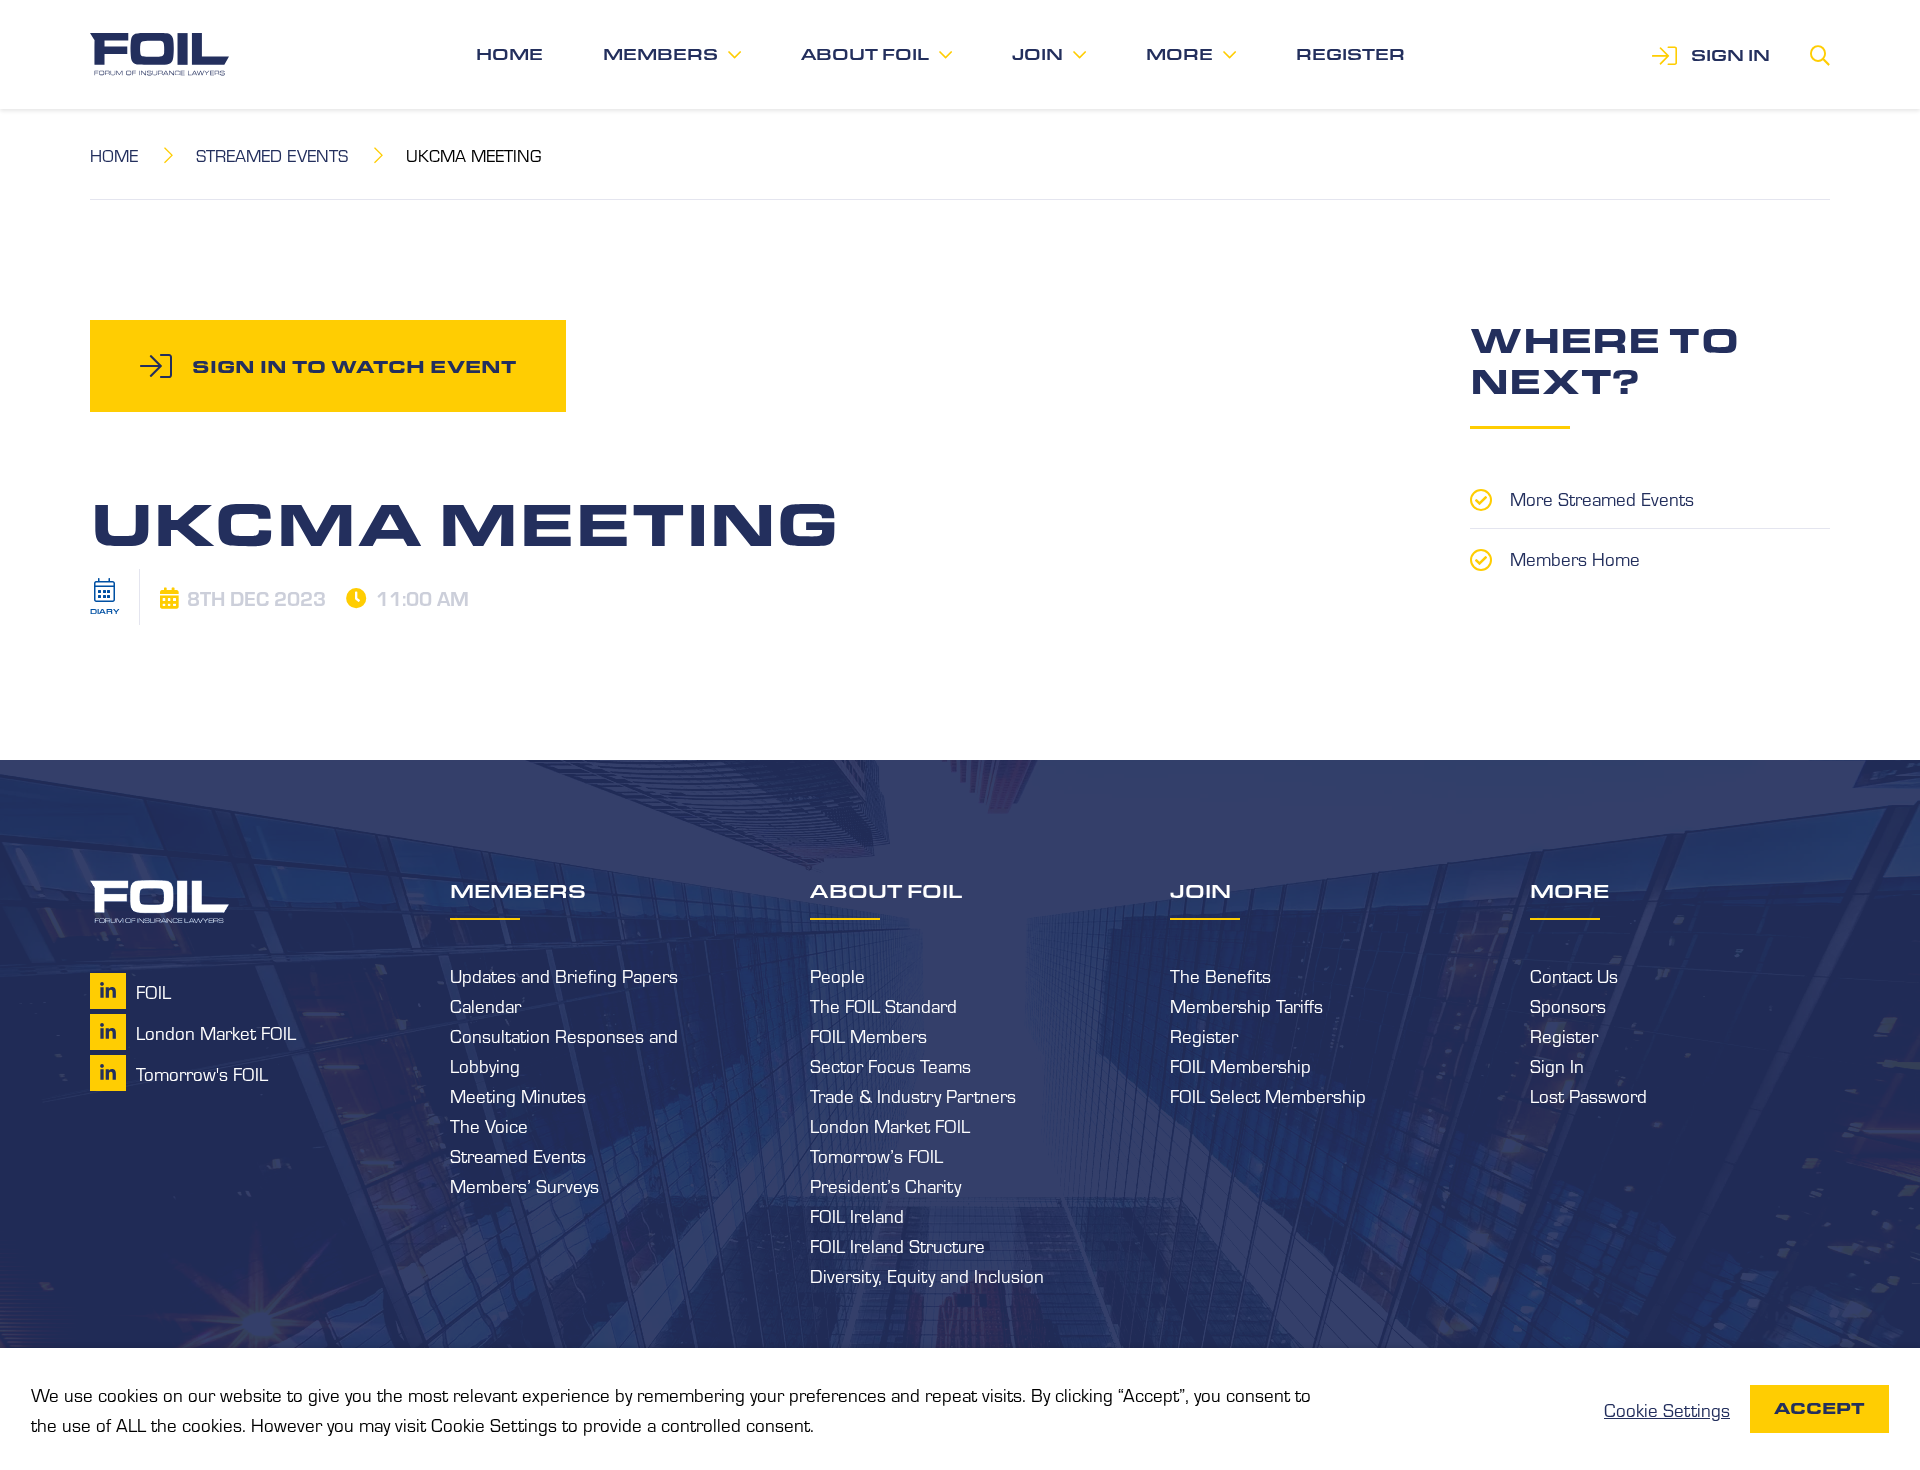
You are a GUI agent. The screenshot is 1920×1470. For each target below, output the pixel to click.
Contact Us (1574, 975)
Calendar (485, 1005)
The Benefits (1220, 975)
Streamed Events (272, 154)
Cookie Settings (1667, 1409)
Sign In (1557, 1065)
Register (1350, 54)
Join (1037, 54)
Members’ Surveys (524, 1185)
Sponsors (1568, 1005)
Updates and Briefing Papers (564, 975)
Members (660, 54)
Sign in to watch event (354, 366)
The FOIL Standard (883, 1005)
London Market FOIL (890, 1125)
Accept (1819, 1408)
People (837, 975)
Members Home (1575, 558)
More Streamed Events (1602, 498)
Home (509, 54)
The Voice (489, 1125)
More (1179, 54)
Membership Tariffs (1246, 1005)
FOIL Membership (1240, 1065)
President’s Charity (885, 1185)
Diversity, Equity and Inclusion (927, 1275)
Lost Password (1588, 1095)
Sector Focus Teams (890, 1065)
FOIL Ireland (857, 1215)
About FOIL (865, 54)
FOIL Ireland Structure (897, 1245)
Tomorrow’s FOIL (876, 1155)
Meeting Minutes (518, 1095)
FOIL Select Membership (1268, 1095)
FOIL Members (868, 1035)
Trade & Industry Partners (913, 1095)
